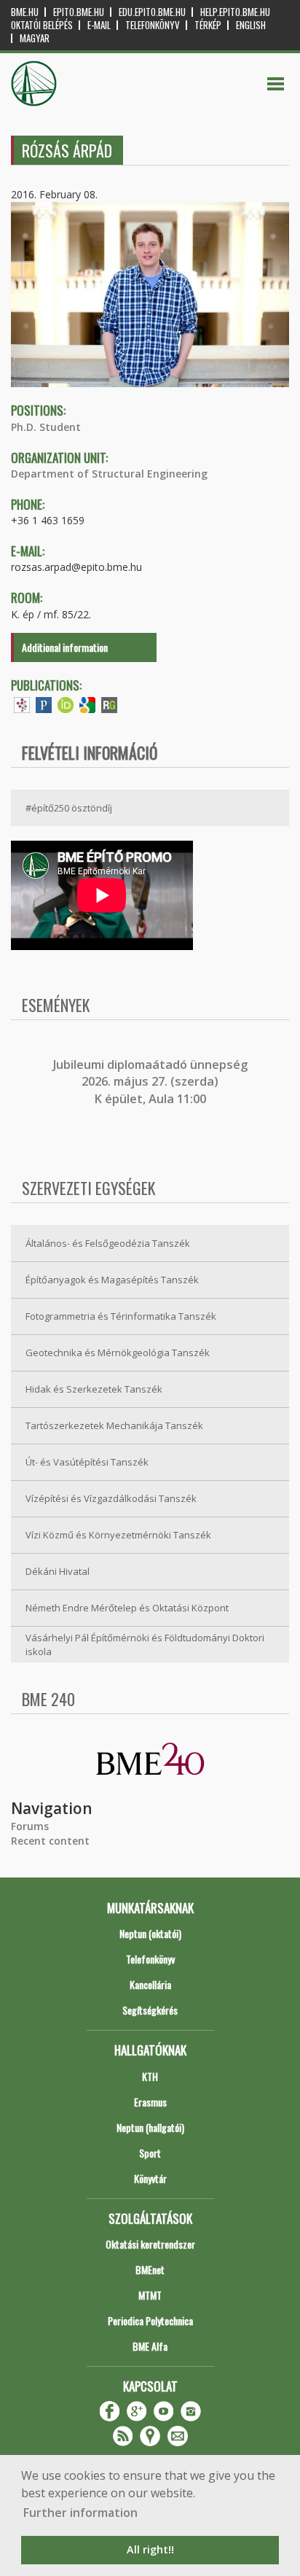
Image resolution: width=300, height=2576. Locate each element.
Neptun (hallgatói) (150, 2127)
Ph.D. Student (46, 427)
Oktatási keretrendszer (150, 2244)
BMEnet (150, 2269)
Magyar (35, 38)
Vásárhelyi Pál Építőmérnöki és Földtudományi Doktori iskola (145, 1645)
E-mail (99, 25)
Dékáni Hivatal (58, 1571)
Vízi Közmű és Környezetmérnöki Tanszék (118, 1535)
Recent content (50, 1841)
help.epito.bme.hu (235, 12)
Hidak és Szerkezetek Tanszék (94, 1389)
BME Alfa (150, 2346)
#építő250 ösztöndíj (69, 808)
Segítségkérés (150, 2010)
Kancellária (150, 1984)
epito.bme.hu (79, 12)
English (251, 25)
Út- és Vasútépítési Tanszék (87, 1462)
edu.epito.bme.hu (152, 12)
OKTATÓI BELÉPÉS (42, 25)
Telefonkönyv (153, 25)
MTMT (150, 2295)
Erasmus (150, 2102)
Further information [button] (80, 2513)
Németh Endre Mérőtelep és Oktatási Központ (127, 1608)
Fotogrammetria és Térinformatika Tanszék (121, 1316)
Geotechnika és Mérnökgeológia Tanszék (118, 1353)
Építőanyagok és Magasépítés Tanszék (112, 1280)
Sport (150, 2153)
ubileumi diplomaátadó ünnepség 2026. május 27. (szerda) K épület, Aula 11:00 (152, 1082)
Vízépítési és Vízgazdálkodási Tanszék (111, 1498)
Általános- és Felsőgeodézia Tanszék (108, 1243)
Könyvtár (150, 2178)
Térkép (208, 25)
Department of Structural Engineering (109, 474)
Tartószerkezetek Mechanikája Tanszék (114, 1425)
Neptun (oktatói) (150, 1933)
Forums (30, 1826)
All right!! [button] (150, 2549)
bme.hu (25, 12)
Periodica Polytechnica (150, 2320)
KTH (150, 2076)
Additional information (65, 647)
